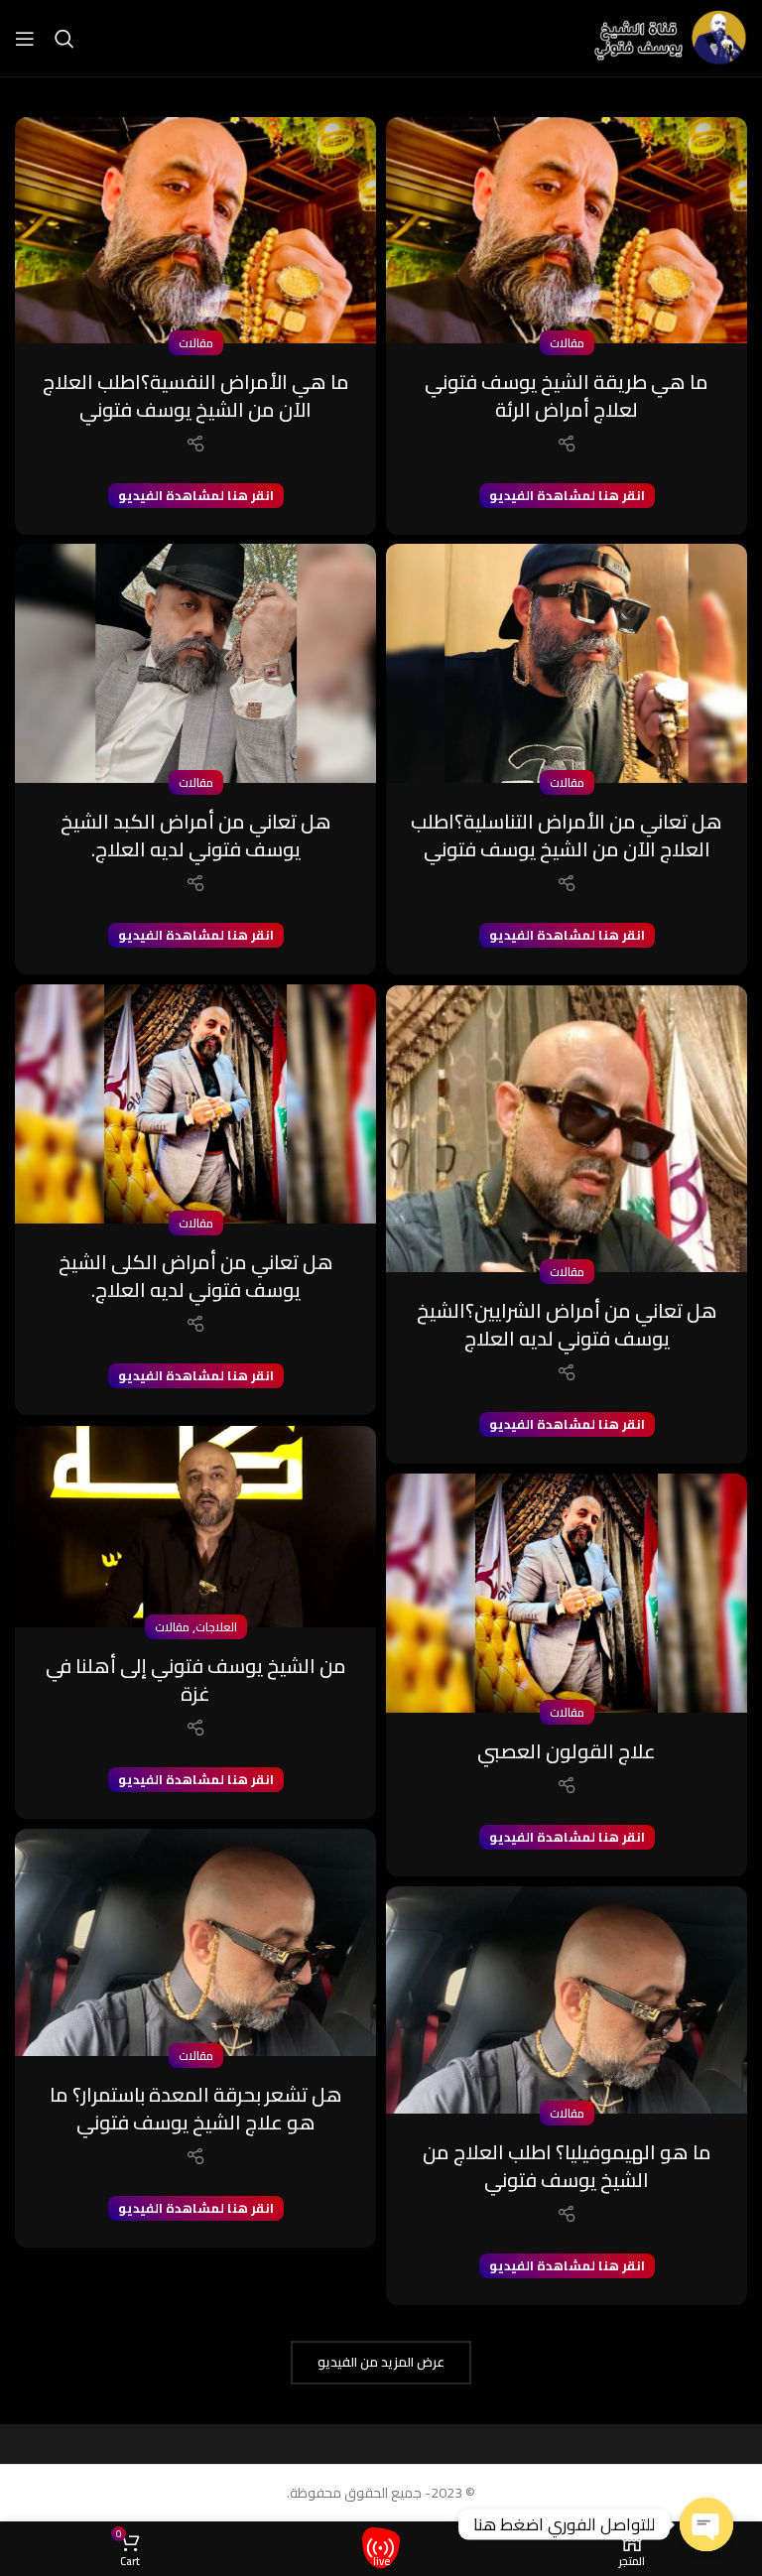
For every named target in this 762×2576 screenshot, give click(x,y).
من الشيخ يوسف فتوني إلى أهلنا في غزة (196, 1679)
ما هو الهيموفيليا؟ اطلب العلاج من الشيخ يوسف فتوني (567, 2166)
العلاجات (216, 1627)
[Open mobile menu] (25, 39)
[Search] (64, 39)
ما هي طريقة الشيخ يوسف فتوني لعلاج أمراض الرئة (567, 395)
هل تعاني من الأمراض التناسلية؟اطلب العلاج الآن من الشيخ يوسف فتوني (567, 835)
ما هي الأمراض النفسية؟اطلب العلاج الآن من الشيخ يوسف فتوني (196, 395)
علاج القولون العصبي (567, 1751)
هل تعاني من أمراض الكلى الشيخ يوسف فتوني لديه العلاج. (196, 1276)
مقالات (567, 343)
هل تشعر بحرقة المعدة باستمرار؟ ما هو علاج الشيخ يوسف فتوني (196, 2108)
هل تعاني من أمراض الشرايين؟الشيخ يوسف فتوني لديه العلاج (567, 1324)
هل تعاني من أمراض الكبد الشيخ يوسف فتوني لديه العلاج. (196, 835)
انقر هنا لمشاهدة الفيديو (567, 495)
